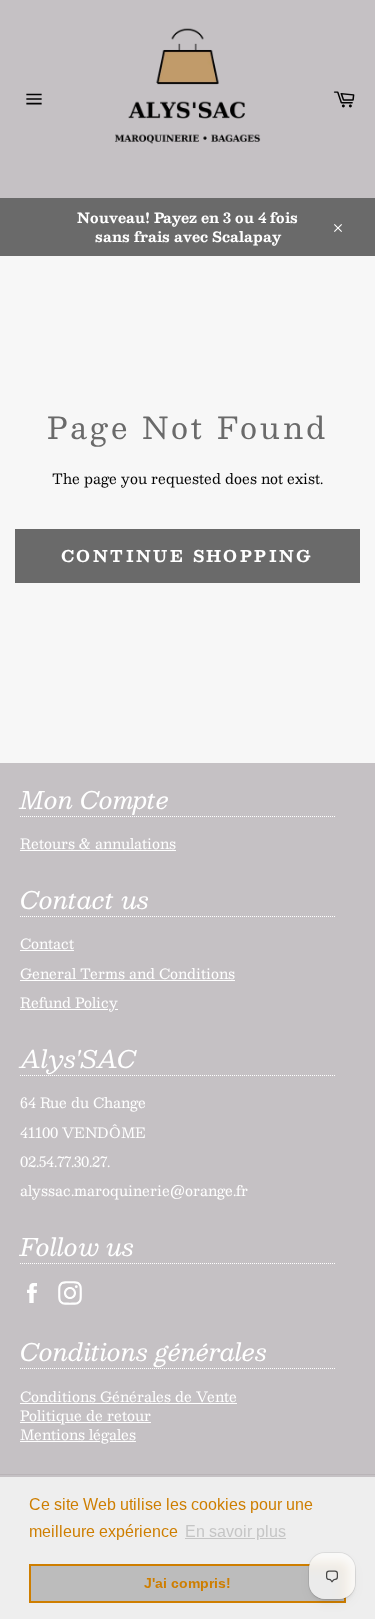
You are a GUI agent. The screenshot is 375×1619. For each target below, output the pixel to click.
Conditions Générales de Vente (128, 1396)
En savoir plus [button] (235, 1531)
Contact (47, 943)
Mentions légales (78, 1434)
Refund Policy (69, 1002)
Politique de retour (85, 1415)
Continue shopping (187, 555)
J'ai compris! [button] (187, 1583)
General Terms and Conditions (127, 973)
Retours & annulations (98, 843)
